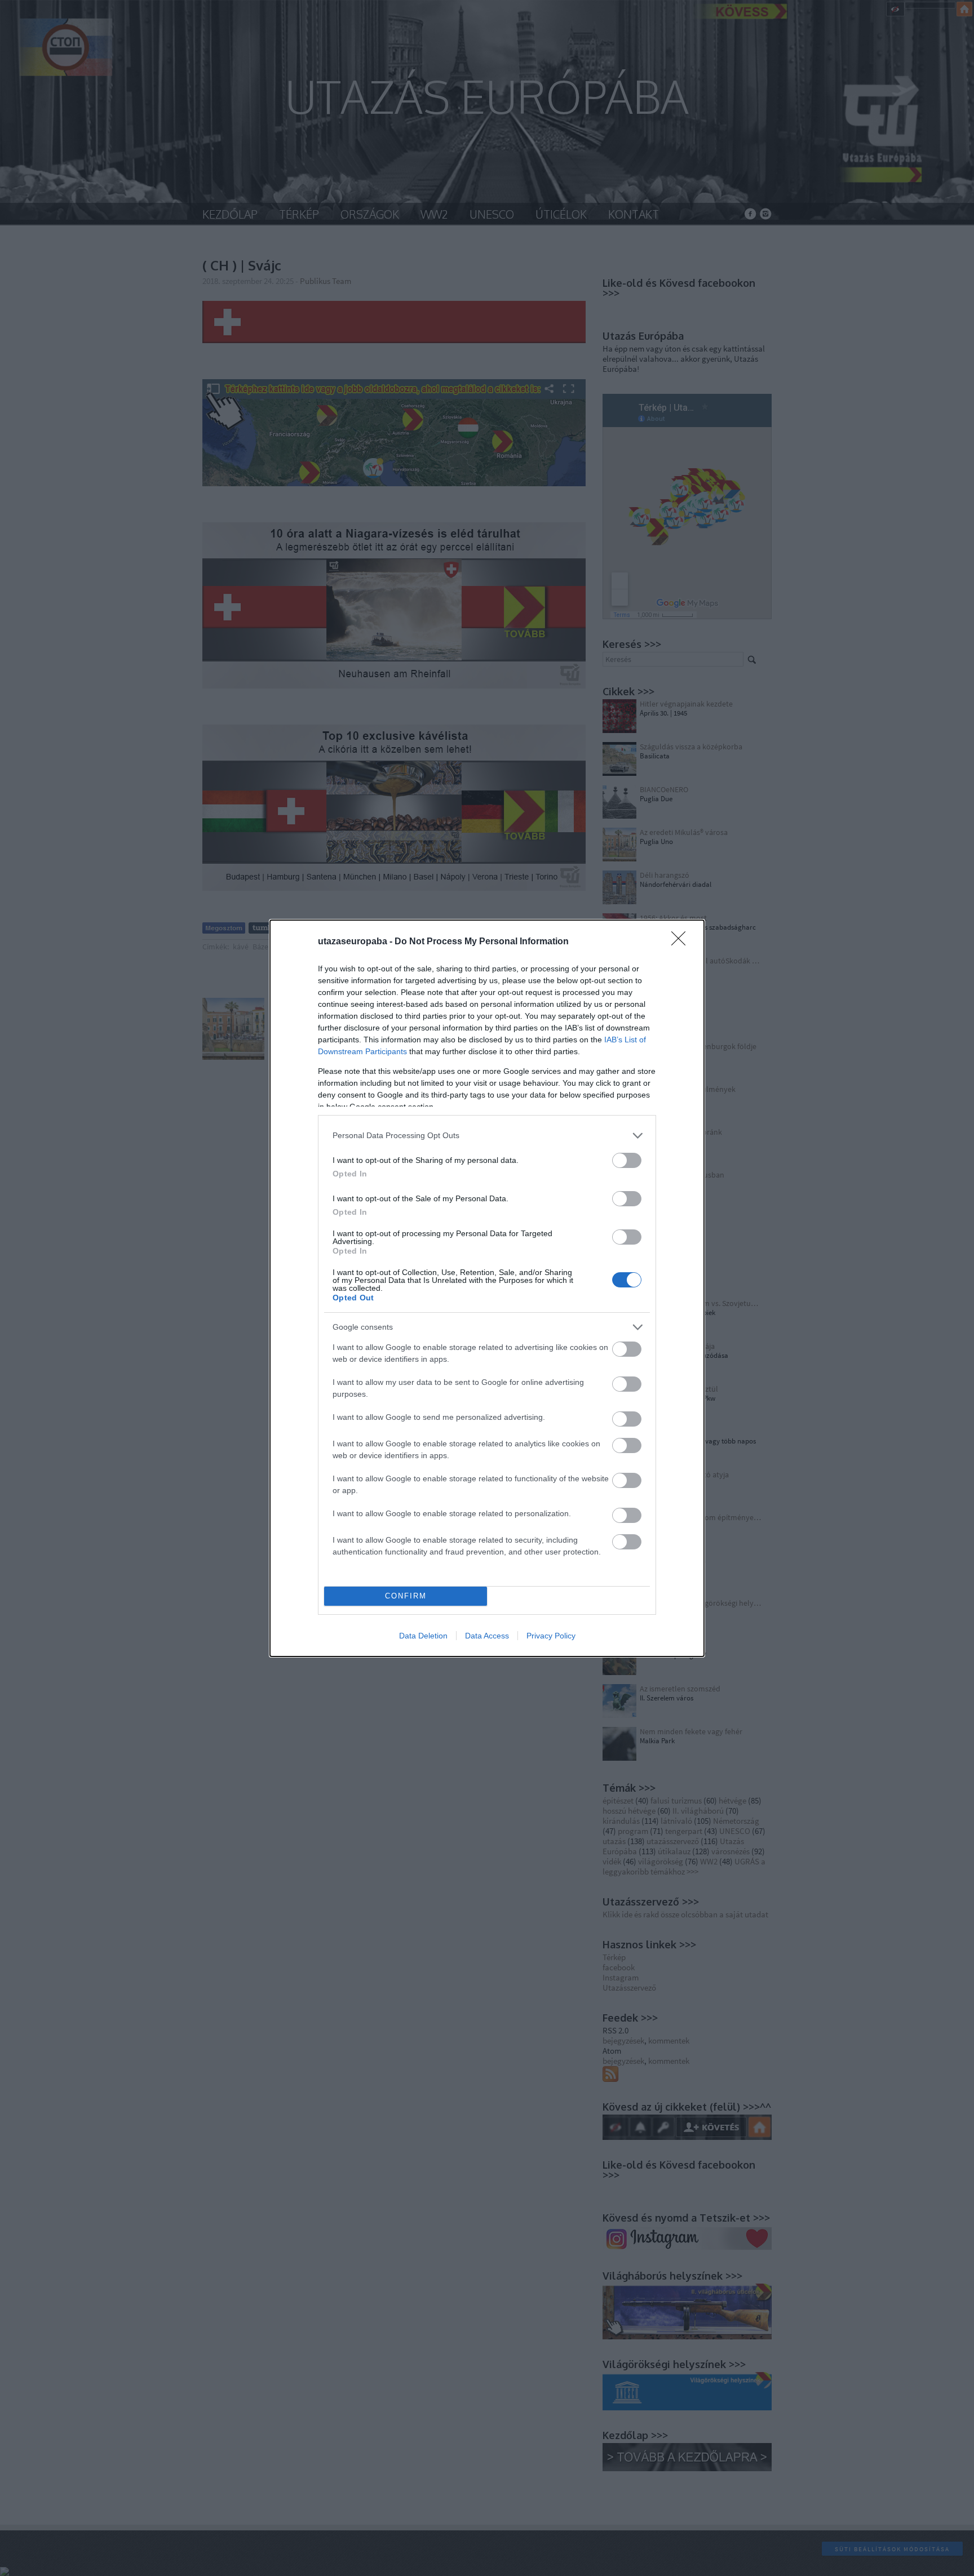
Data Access (487, 1636)
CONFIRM (406, 1596)
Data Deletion (423, 1636)
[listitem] (487, 1136)
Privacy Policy (551, 1636)
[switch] (627, 1160)
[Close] (682, 942)
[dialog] (487, 1288)
